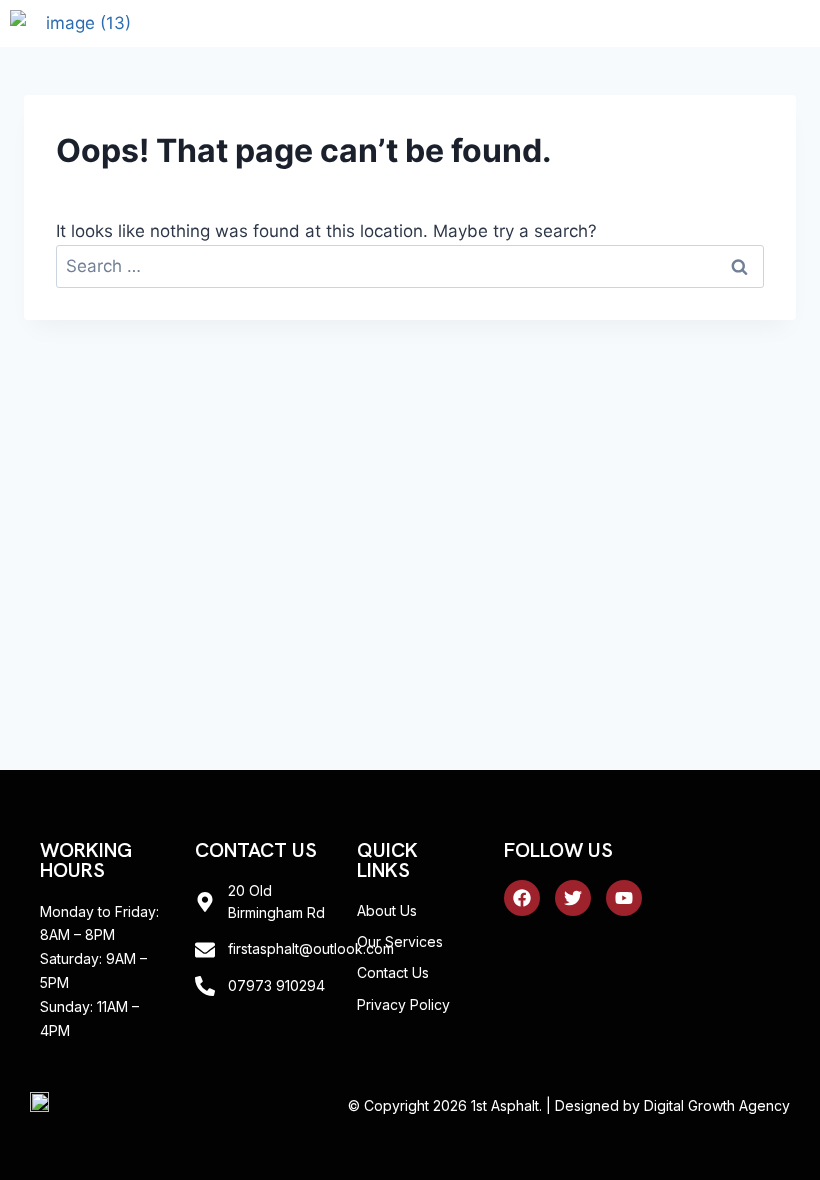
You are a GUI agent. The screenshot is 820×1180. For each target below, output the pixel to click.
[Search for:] (410, 266)
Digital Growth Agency (717, 1105)
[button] (746, 23)
